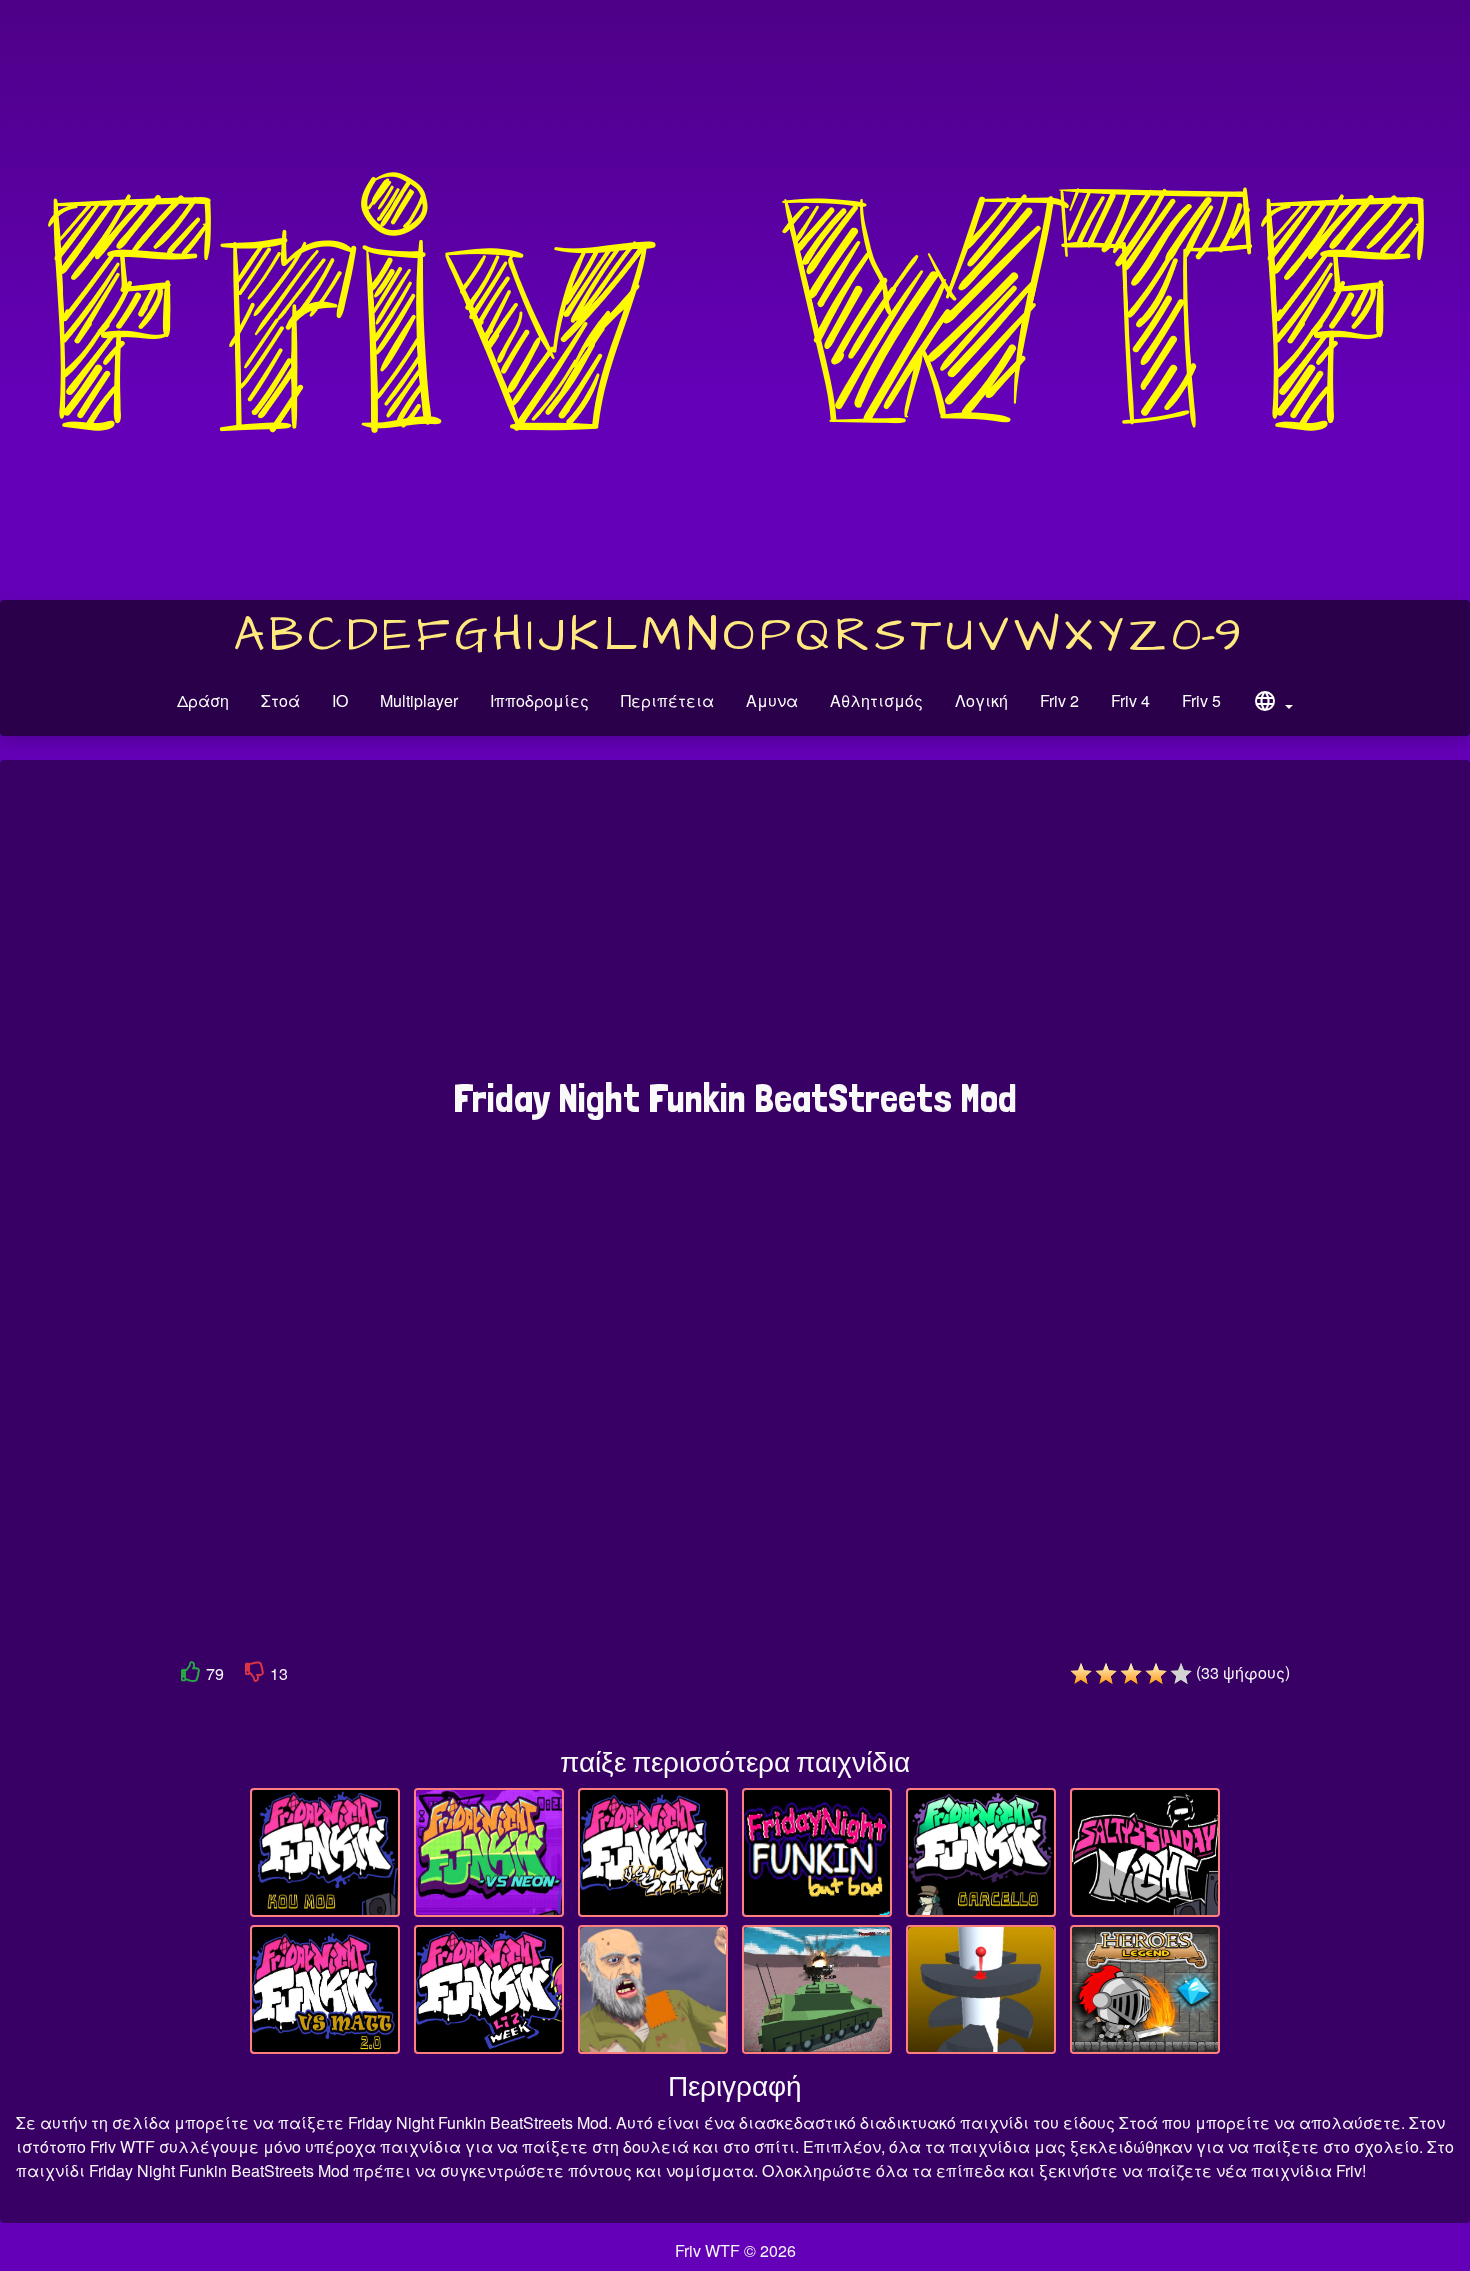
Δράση (203, 700)
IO (340, 700)
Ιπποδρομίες (539, 700)
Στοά (280, 700)
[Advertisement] (735, 929)
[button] (1273, 704)
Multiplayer (419, 700)
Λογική (981, 700)
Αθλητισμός (876, 700)
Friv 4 (1130, 700)
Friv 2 (1059, 700)
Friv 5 (1201, 700)
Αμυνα (772, 700)
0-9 (1206, 636)
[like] (191, 1675)
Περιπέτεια (667, 700)
